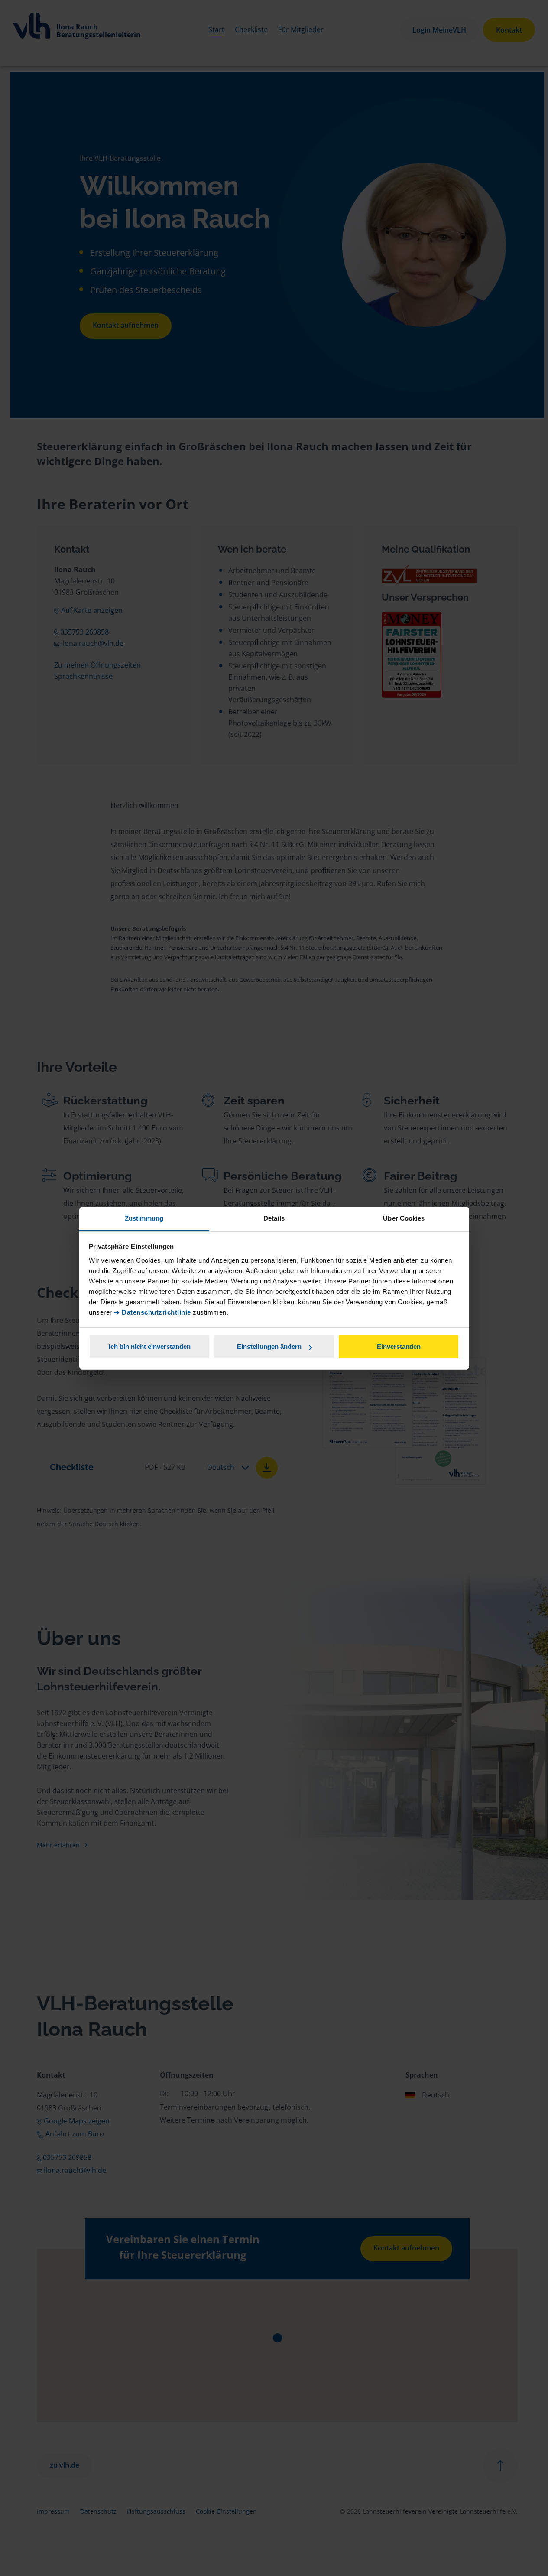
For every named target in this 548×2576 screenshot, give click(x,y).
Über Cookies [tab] (404, 1218)
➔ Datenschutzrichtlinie (152, 1312)
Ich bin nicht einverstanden (150, 1347)
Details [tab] (274, 1218)
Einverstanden (399, 1347)
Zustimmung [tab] (144, 1218)
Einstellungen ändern (269, 1347)
